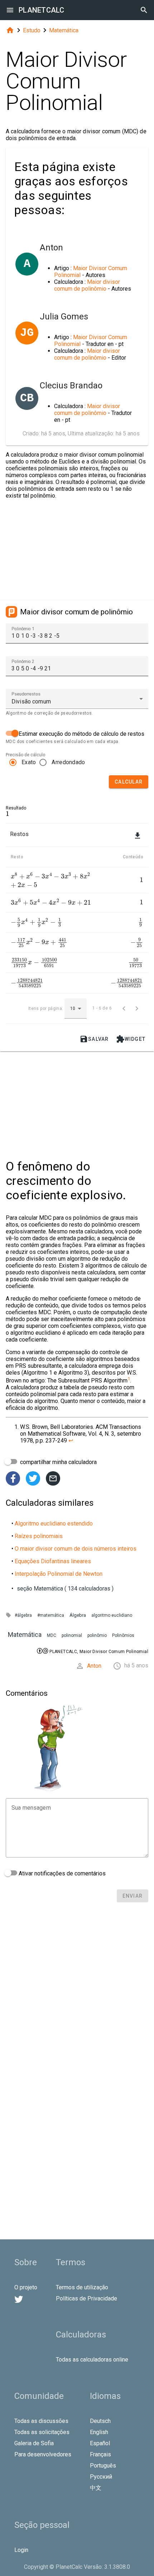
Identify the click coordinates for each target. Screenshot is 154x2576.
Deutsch (100, 2421)
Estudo (32, 30)
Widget (131, 1039)
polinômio (97, 1635)
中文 (96, 2488)
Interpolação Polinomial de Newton (59, 1574)
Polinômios (123, 1635)
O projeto (26, 2287)
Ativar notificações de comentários (61, 1873)
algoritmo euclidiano (112, 1615)
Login (21, 2550)
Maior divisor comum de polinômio (87, 285)
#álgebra (23, 1615)
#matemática (51, 1615)
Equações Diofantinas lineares (53, 1561)
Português (103, 2466)
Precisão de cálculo (25, 755)
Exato (29, 762)
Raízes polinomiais (39, 1536)
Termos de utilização (82, 2287)
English (99, 2432)
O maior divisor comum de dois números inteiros (76, 1549)
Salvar (94, 1039)
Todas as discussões (41, 2421)
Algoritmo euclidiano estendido (54, 1524)
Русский (101, 2477)
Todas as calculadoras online (92, 2360)
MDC (52, 1635)
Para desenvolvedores (43, 2454)
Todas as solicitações (42, 2432)
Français (100, 2454)
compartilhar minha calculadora (58, 1462)
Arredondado (68, 762)
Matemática (64, 30)
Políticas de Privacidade (86, 2298)
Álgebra (78, 1615)
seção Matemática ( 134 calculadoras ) (65, 1589)
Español (100, 2443)
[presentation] (8, 814)
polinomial (72, 1635)
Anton (94, 1666)
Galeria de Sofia (34, 2443)
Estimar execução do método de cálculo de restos (81, 734)
